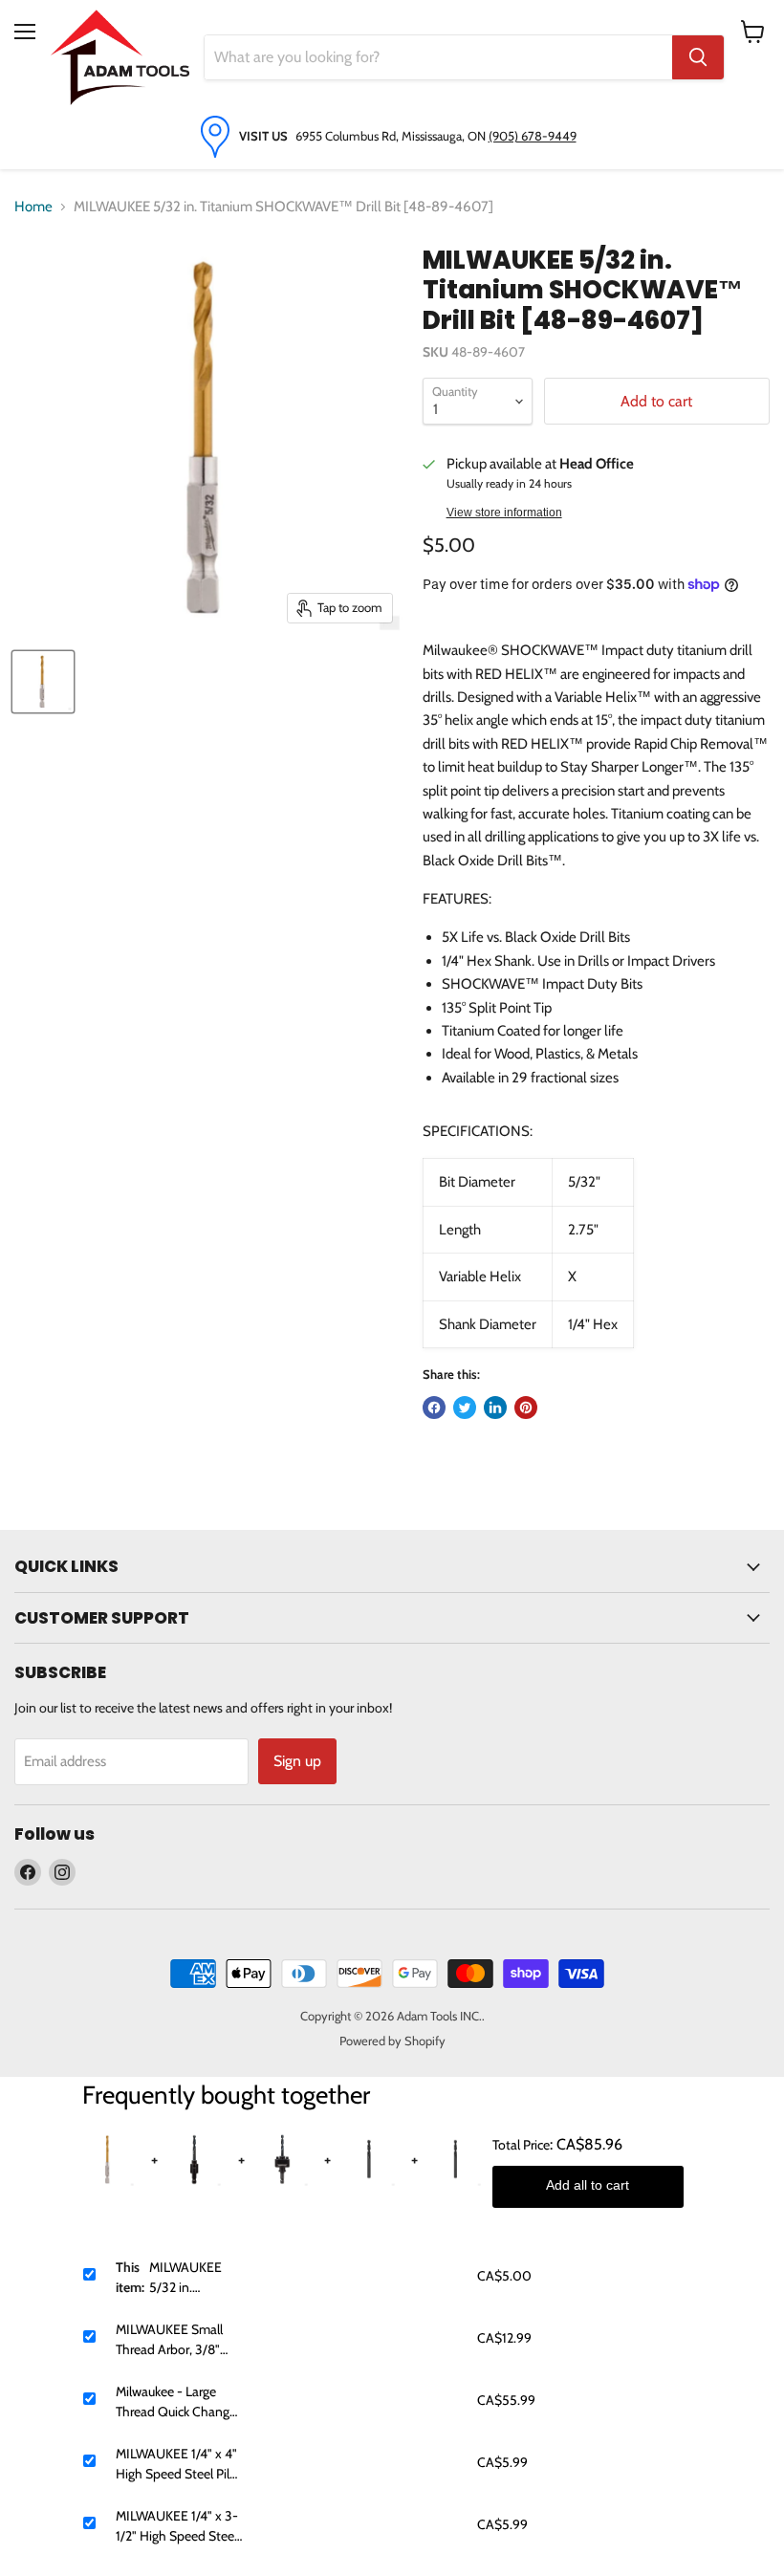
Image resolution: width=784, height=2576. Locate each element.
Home (33, 207)
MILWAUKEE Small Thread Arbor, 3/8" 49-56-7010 (169, 2340)
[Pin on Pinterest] (526, 1408)
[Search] (698, 57)
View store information (504, 513)
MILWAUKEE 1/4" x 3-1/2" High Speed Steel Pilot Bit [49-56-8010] (177, 2527)
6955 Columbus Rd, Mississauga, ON (392, 136)
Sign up (297, 1761)
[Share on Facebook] (434, 1408)
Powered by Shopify (392, 2041)
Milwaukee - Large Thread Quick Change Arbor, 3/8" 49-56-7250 (176, 2402)
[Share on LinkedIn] (495, 1408)
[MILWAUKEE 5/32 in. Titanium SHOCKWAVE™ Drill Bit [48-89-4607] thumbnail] (43, 682)
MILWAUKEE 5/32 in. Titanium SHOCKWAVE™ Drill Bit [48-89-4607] (196, 2278)
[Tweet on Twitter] (465, 1408)
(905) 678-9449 (533, 136)
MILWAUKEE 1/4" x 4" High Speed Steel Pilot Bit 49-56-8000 (179, 2465)
